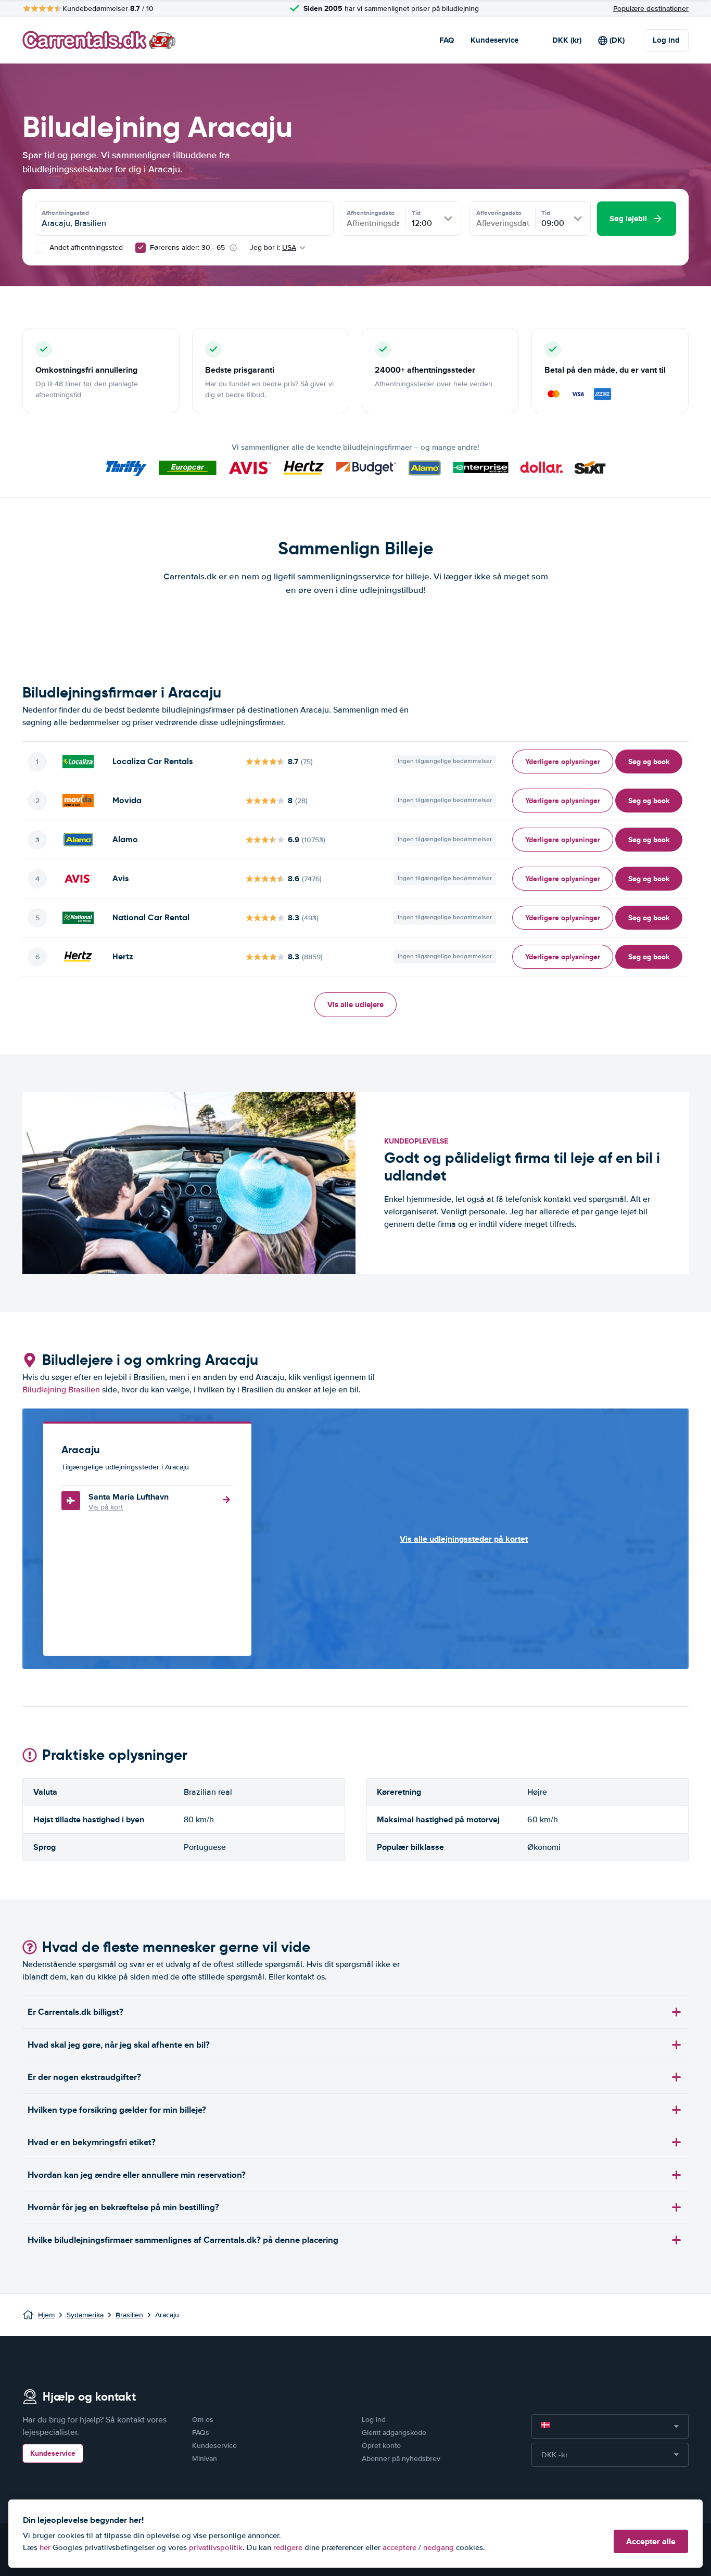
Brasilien (129, 2315)
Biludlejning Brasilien (61, 1390)
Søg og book (649, 762)
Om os (203, 2420)
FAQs (201, 2433)
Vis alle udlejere (355, 1005)
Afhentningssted (65, 213)
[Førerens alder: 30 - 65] (141, 248)
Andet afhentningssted (85, 248)
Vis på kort (106, 1507)
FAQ (447, 40)
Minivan (205, 2459)
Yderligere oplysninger (563, 762)
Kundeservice (494, 40)
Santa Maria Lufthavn (129, 1497)
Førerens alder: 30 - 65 (187, 248)
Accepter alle (651, 2541)
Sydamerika (85, 2315)
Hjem (46, 2315)
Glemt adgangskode (394, 2433)
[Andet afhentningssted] (40, 248)
